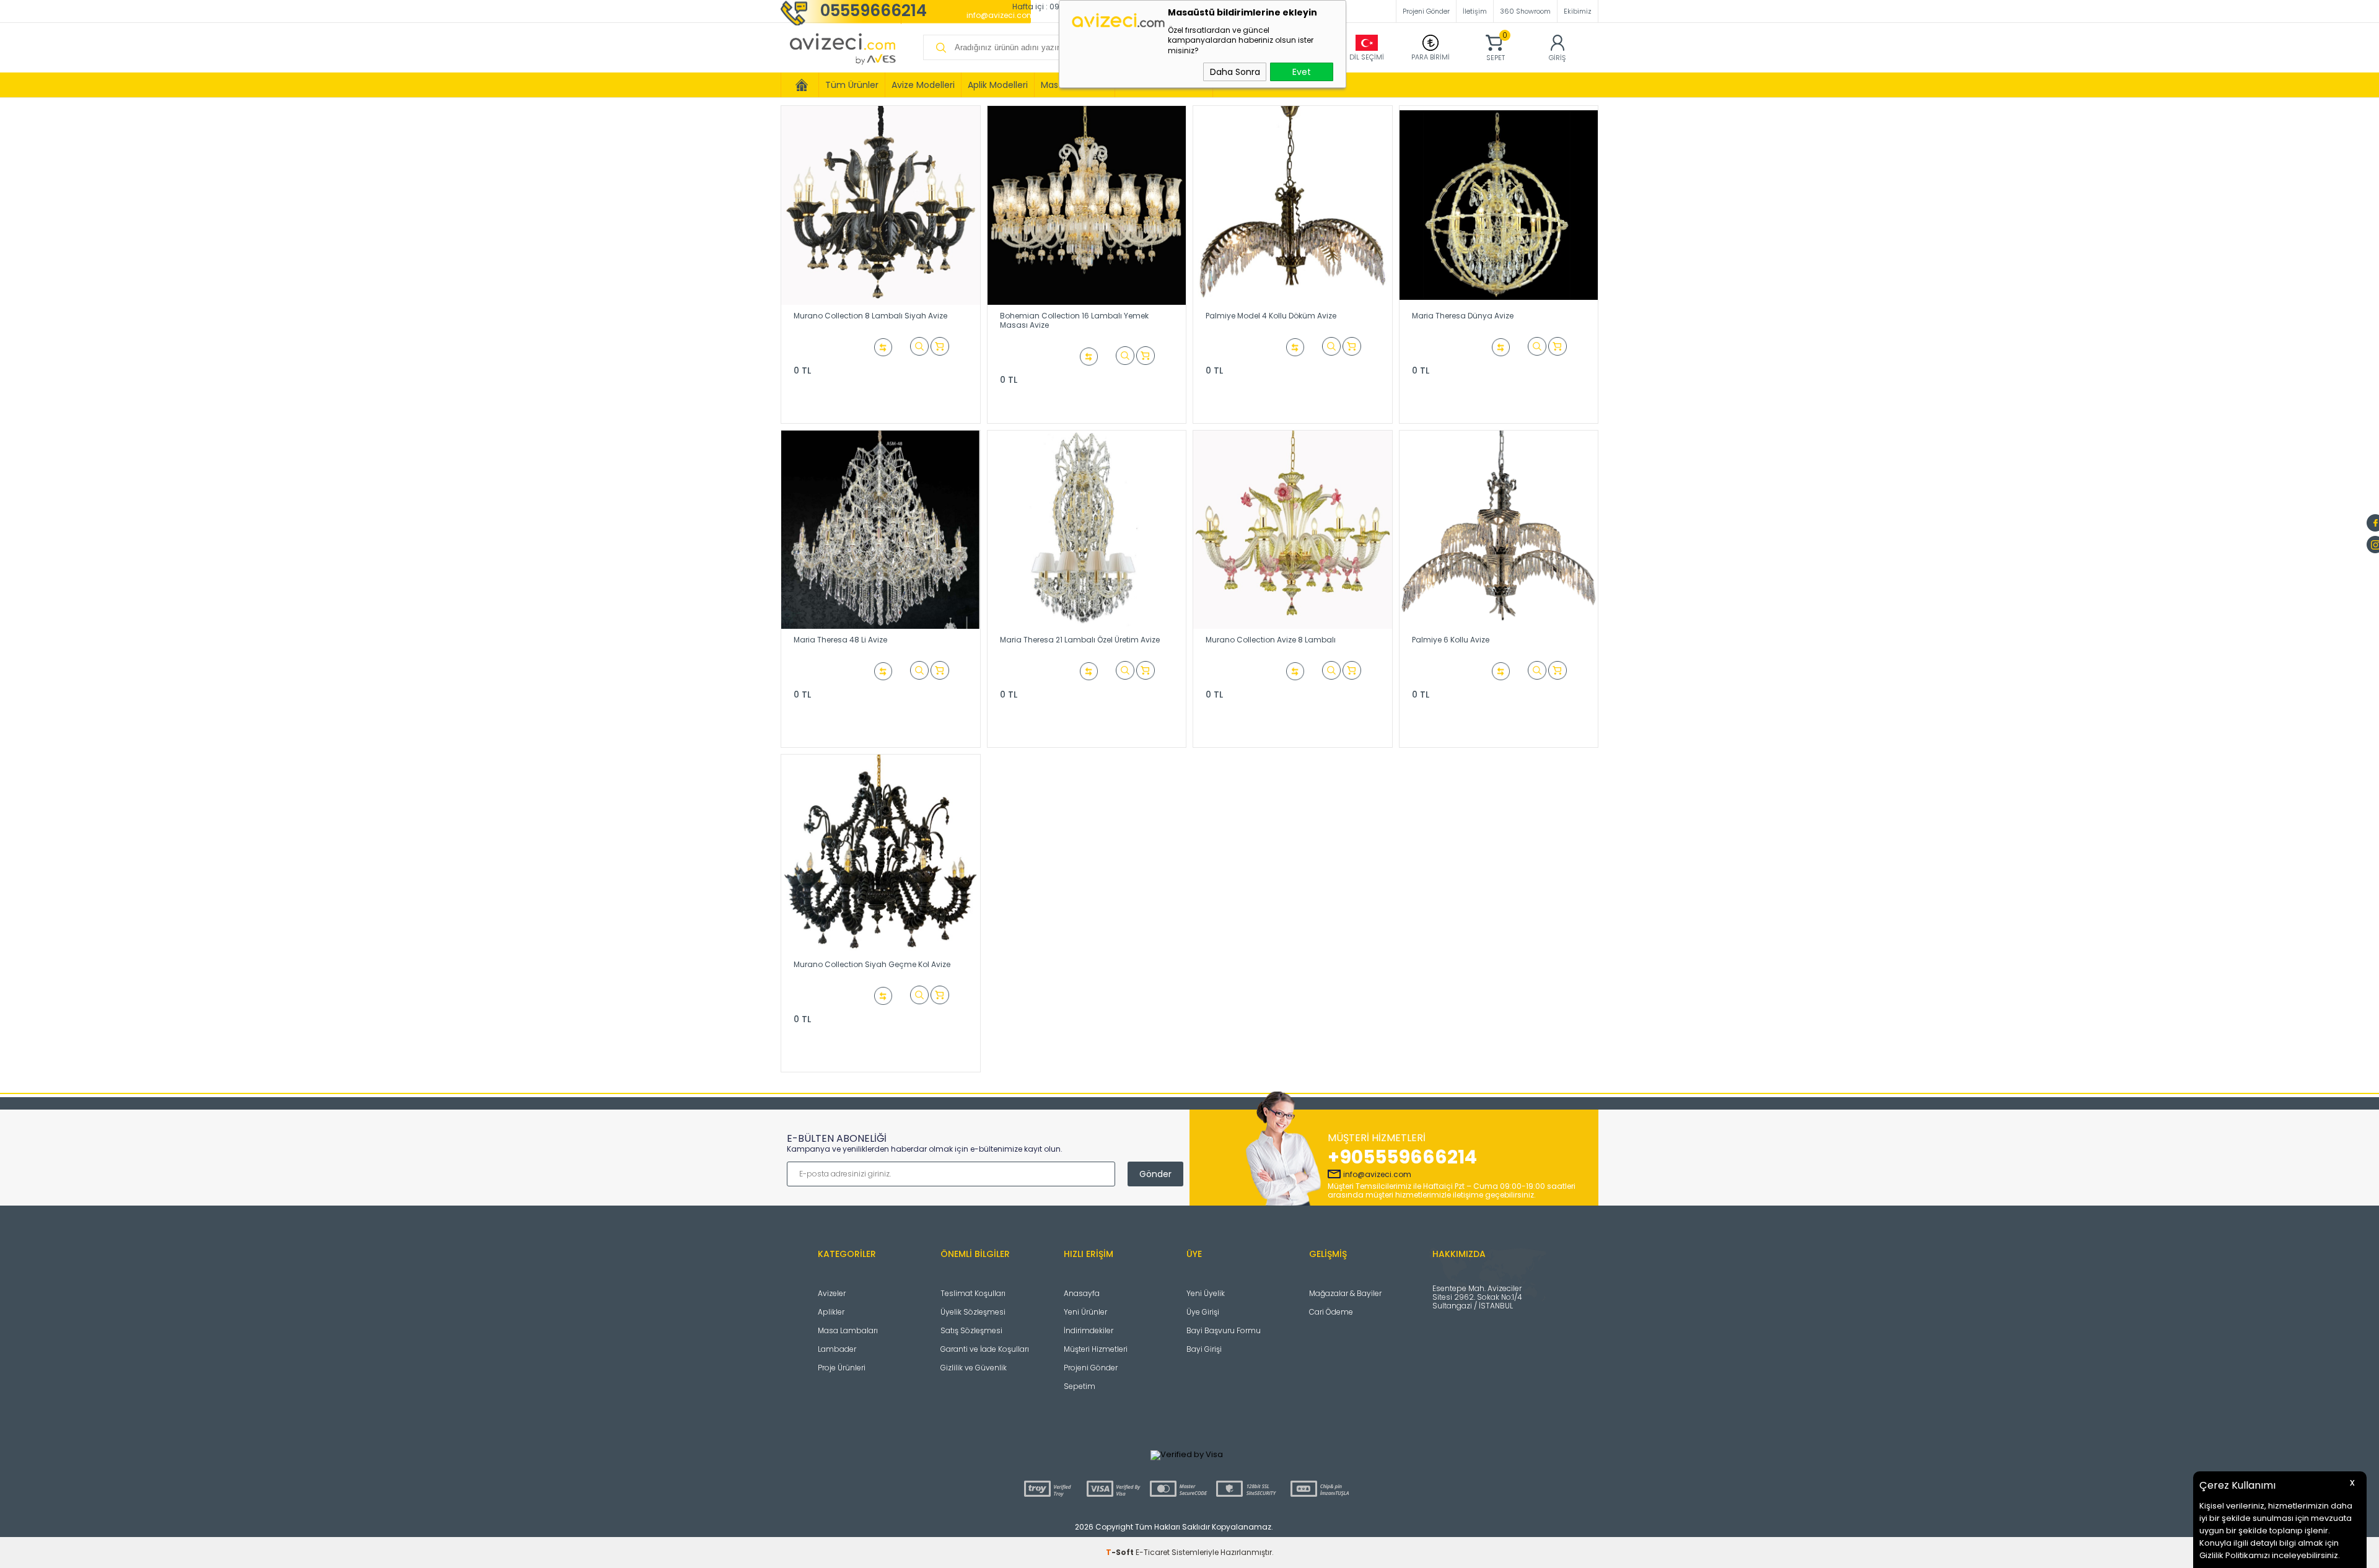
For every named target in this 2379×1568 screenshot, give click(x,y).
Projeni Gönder (1426, 11)
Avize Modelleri (923, 85)
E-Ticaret (1153, 1552)
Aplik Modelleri (998, 85)
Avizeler (832, 1293)
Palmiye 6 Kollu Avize (1451, 640)
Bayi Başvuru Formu (1224, 1330)
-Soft (1121, 1552)
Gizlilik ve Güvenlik (974, 1368)
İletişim (1475, 11)
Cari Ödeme (1331, 1312)
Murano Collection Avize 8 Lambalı (1271, 640)
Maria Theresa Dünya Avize (1463, 316)
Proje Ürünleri (842, 1368)
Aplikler (831, 1312)
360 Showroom (1525, 11)
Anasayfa (1082, 1293)
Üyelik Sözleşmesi (973, 1312)
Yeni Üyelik (1206, 1293)
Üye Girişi (1203, 1312)
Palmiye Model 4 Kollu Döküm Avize (1271, 316)
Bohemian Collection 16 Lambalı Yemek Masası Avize (1074, 320)
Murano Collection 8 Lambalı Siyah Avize (870, 316)
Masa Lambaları (848, 1330)
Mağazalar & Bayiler (1345, 1293)
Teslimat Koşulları (973, 1293)
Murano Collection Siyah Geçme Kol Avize (872, 964)
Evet (1302, 72)
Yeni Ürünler (1085, 1312)
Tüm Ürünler (852, 85)
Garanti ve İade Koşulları (985, 1349)
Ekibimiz (1578, 11)
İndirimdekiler (1089, 1330)
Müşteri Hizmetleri (1096, 1349)
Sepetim (1080, 1386)
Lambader (837, 1349)
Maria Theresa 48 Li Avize (840, 640)
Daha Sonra (1235, 72)
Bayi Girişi (1204, 1349)
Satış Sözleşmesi (971, 1330)
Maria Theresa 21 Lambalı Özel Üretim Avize (1080, 640)
